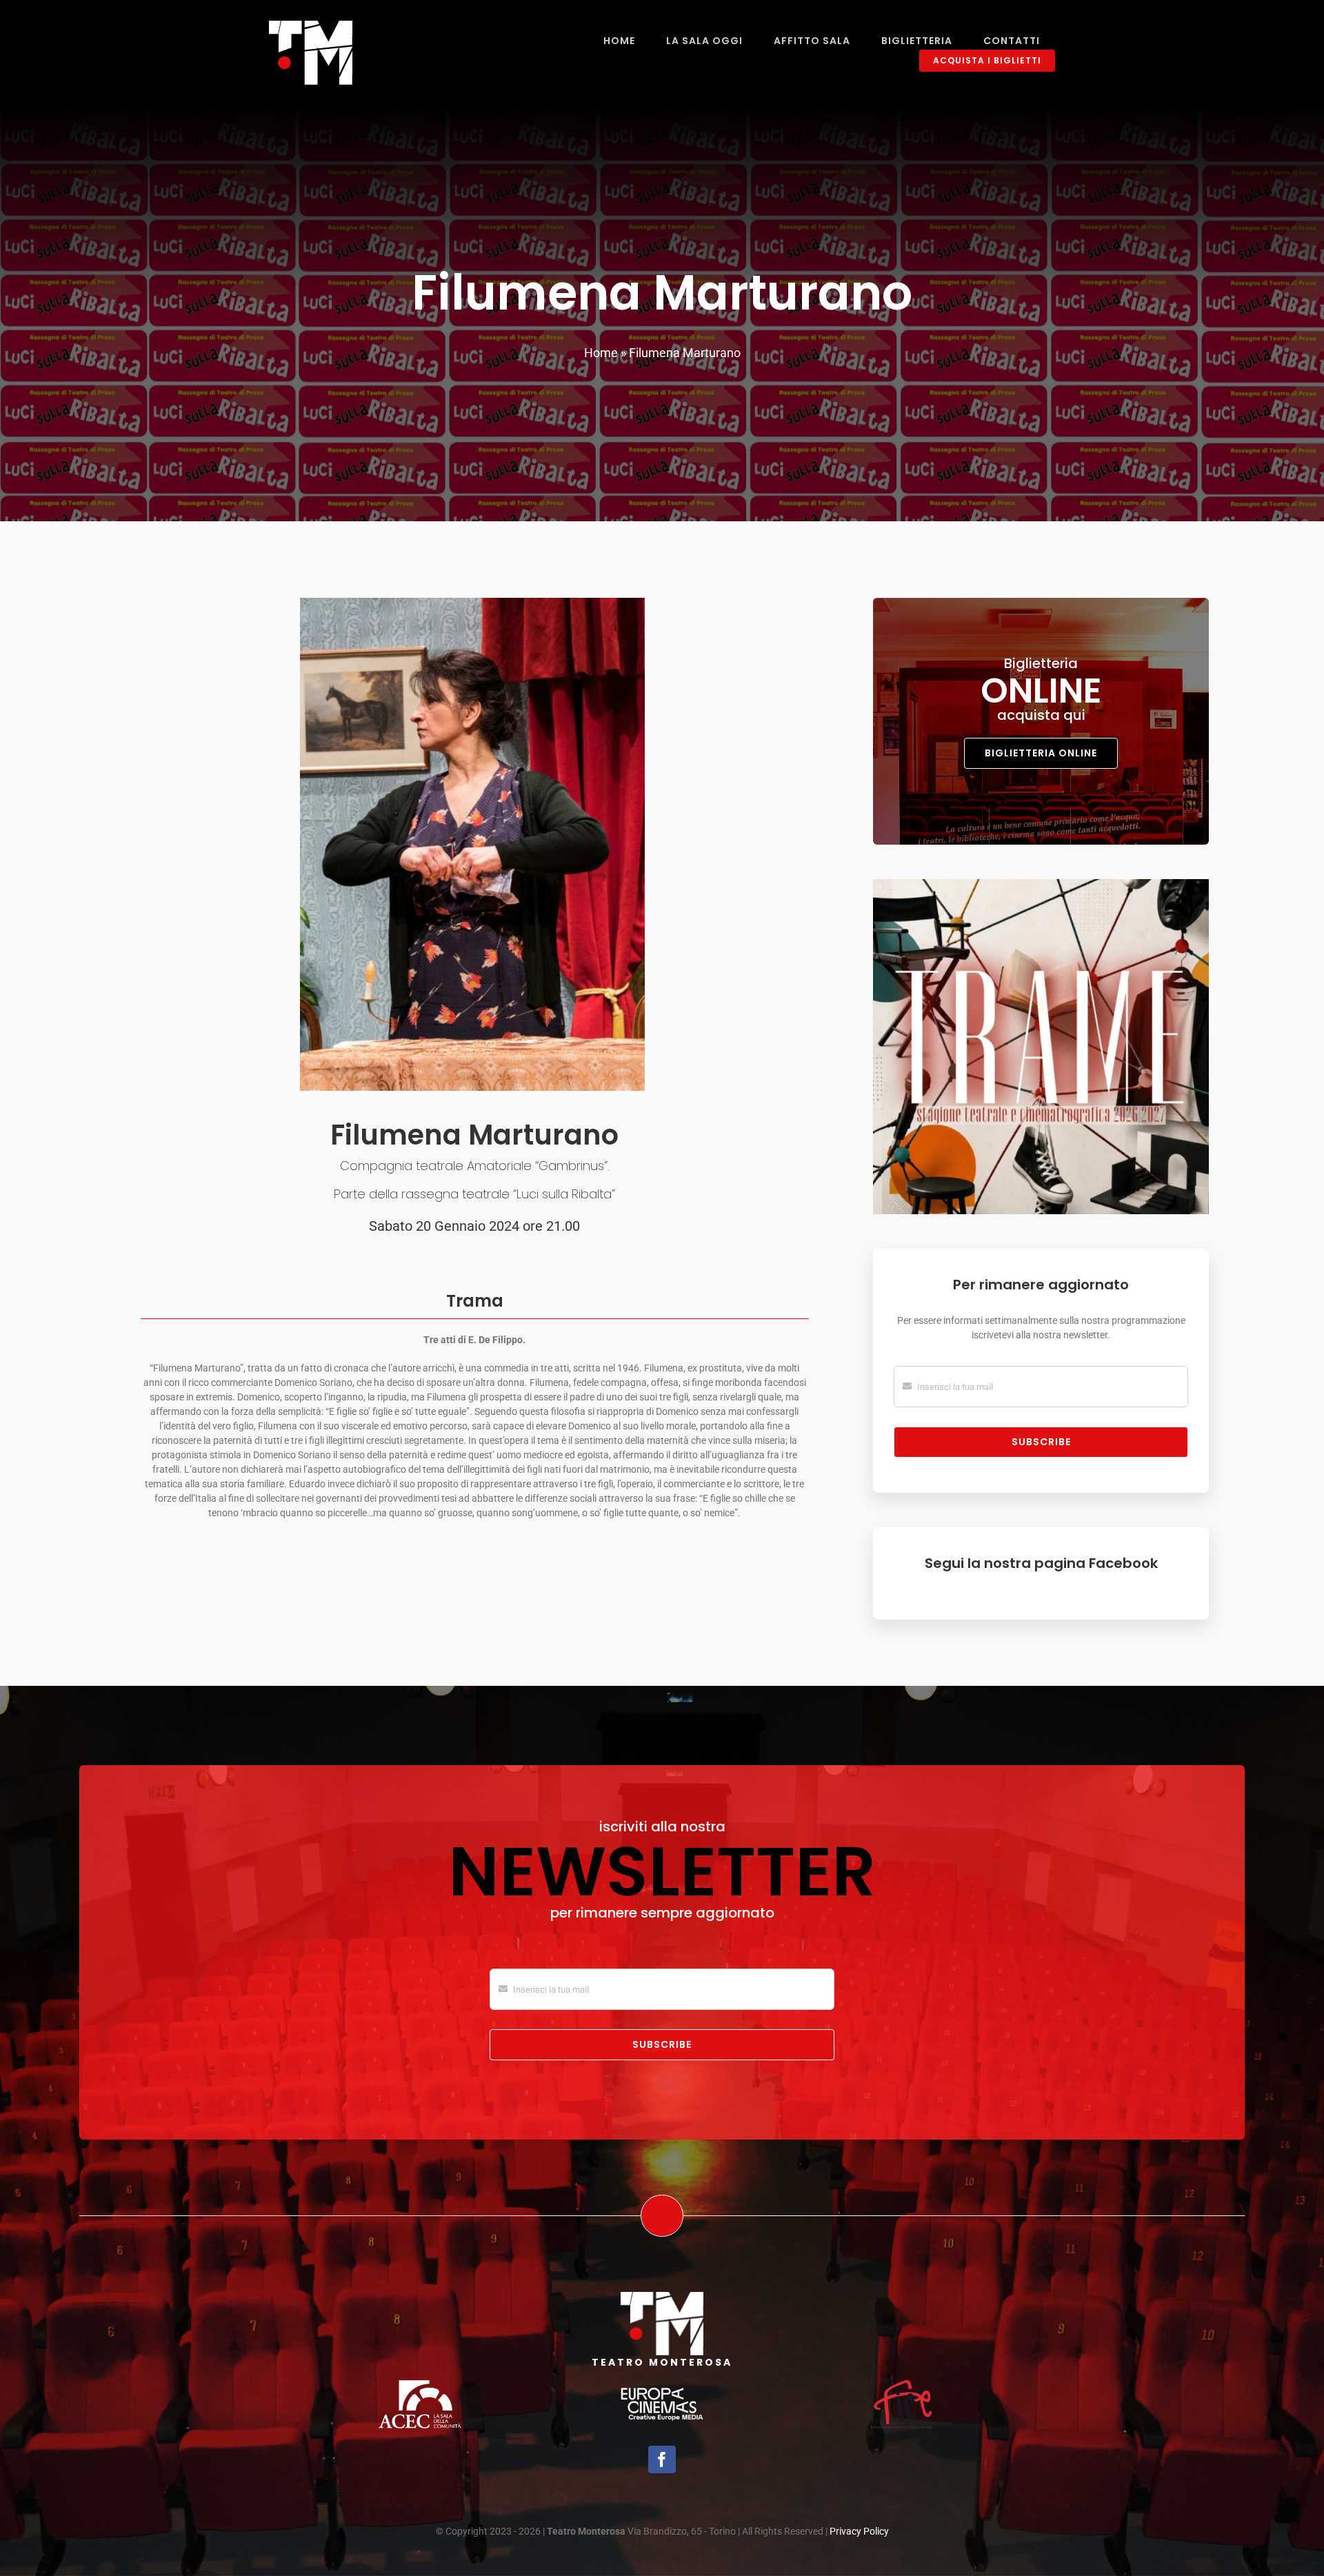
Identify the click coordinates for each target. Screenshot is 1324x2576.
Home (601, 353)
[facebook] (662, 2459)
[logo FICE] (904, 2382)
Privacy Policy (859, 2531)
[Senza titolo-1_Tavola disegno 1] (662, 2393)
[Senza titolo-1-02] (420, 2385)
